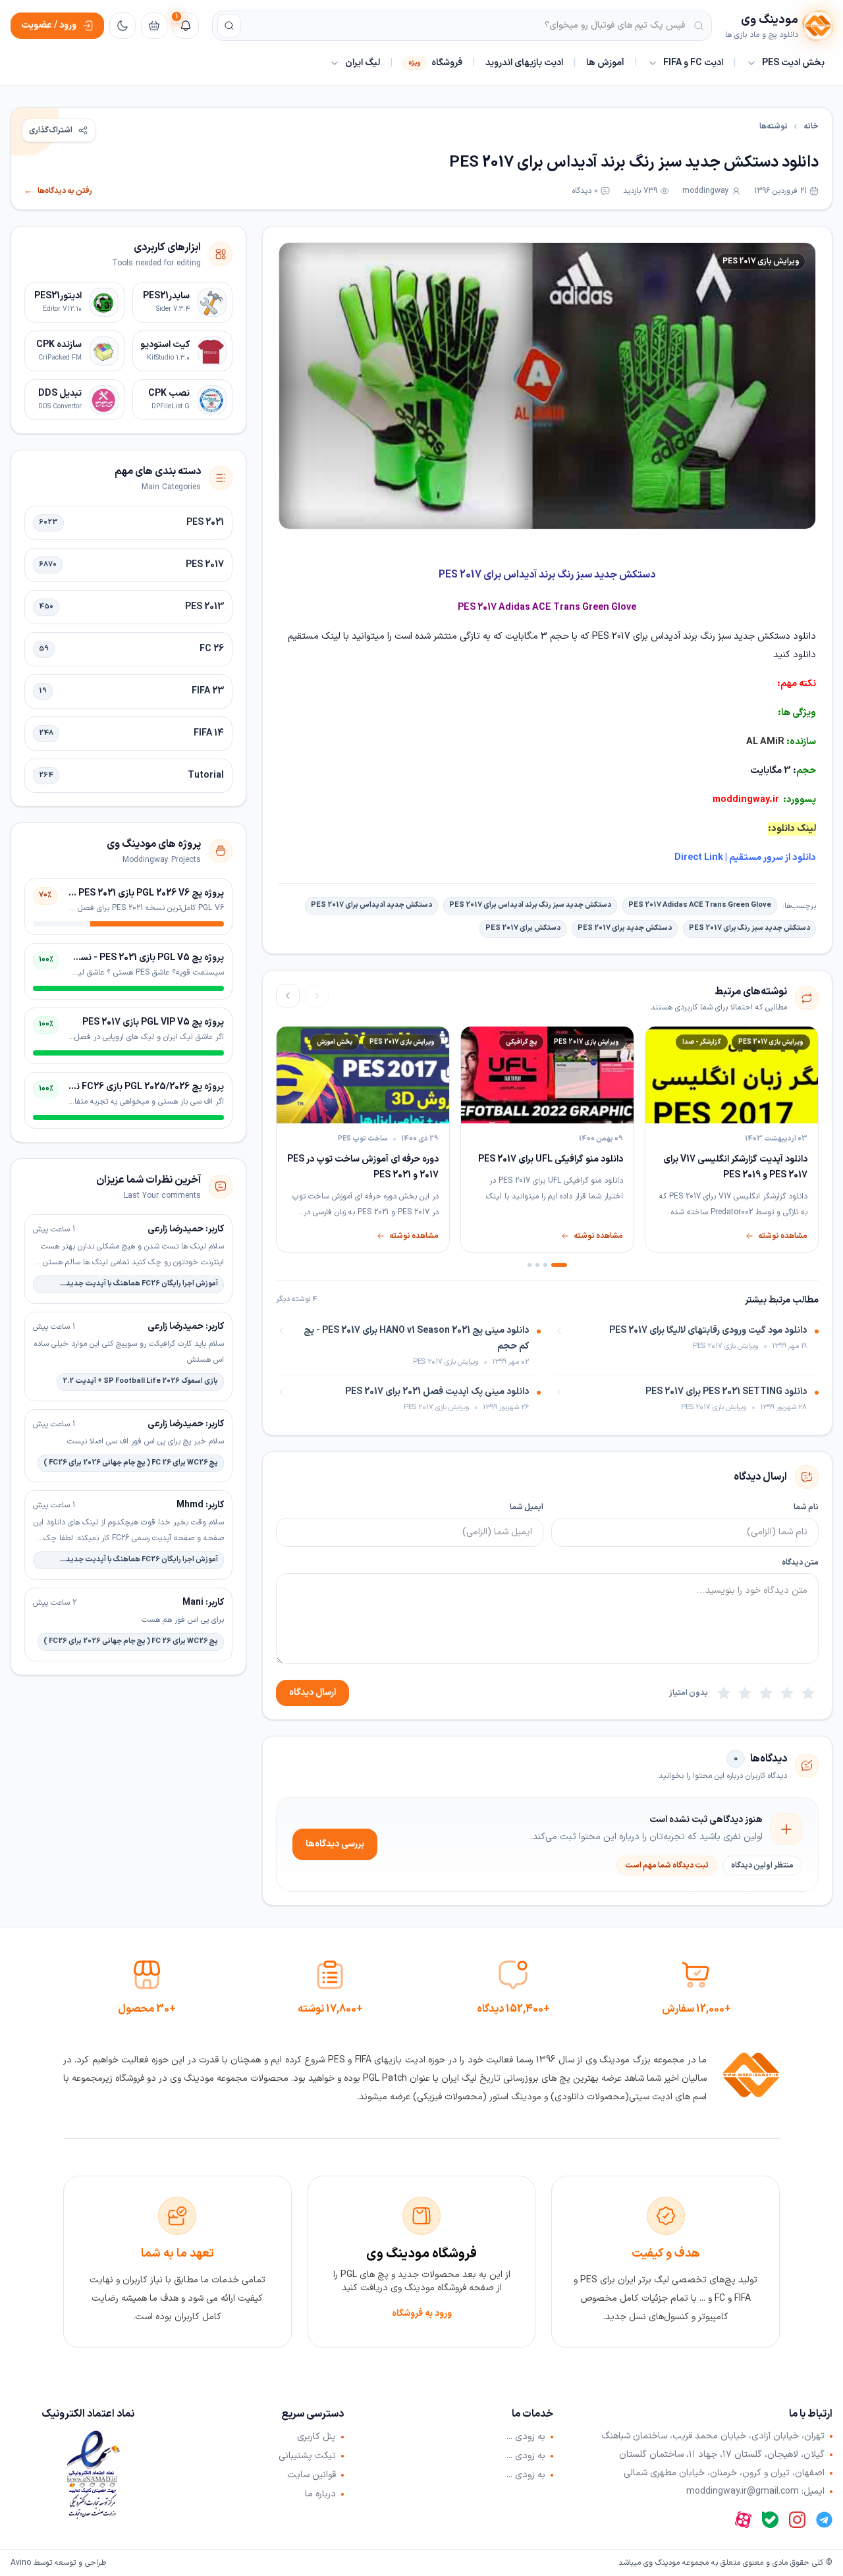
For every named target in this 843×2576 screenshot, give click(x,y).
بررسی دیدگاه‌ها (335, 1844)
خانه (811, 126)
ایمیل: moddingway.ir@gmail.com (755, 2492)
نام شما (806, 1507)
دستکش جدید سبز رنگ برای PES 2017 (749, 928)
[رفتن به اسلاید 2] (545, 1265)
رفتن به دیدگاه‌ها (58, 191)
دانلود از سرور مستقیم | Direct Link (745, 858)
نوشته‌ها (774, 126)
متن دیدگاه (800, 1563)
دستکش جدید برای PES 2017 (625, 928)
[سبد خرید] (154, 26)
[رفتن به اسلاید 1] (559, 1265)
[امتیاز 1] (808, 1693)
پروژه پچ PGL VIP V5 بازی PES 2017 (153, 1022)
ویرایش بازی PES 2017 (761, 261)
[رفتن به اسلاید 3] (537, 1265)
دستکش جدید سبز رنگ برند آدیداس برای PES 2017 (530, 905)
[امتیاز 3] (766, 1693)
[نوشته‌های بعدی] (288, 996)
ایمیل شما (527, 1507)
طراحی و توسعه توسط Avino (58, 2563)
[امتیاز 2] (787, 1693)
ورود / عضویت (49, 25)
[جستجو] (229, 26)
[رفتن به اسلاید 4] (530, 1265)
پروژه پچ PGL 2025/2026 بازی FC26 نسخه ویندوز (127, 1087)
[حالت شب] (122, 26)
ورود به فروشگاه (422, 2314)
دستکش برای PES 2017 (523, 928)
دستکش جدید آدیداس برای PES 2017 (371, 905)
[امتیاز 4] (745, 1693)
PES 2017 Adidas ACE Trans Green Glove (700, 905)
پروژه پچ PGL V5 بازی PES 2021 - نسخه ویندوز (133, 958)
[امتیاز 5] (724, 1693)
